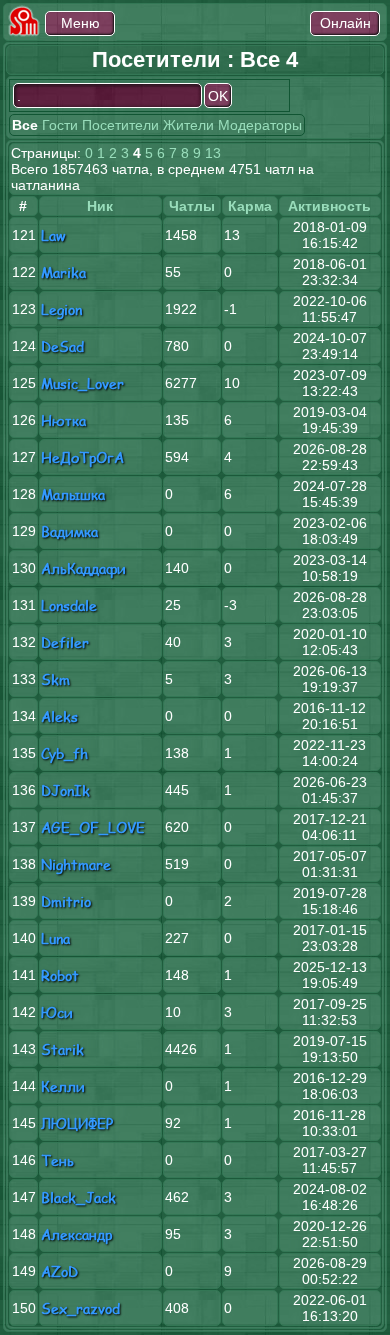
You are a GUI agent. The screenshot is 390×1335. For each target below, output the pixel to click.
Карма (250, 206)
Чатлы (192, 206)
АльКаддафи (83, 568)
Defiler (65, 642)
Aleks (59, 716)
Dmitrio (66, 901)
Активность (329, 206)
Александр (76, 1234)
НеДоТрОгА (82, 457)
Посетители (120, 125)
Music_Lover (82, 383)
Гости (60, 125)
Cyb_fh (64, 753)
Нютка (63, 420)
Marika (63, 272)
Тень (57, 1160)
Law (53, 235)
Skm (55, 679)
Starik (62, 1049)
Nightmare (76, 864)
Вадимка (69, 531)
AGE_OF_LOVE (93, 827)
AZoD (59, 1271)
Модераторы (260, 125)
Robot (60, 975)
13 (213, 153)
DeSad (62, 346)
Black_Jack (78, 1197)
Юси (57, 1012)
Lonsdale (69, 605)
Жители (188, 125)
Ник (100, 206)
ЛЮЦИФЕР (77, 1123)
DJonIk (65, 790)
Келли (63, 1086)
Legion (61, 309)
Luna (55, 938)
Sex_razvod (80, 1308)
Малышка (73, 494)
